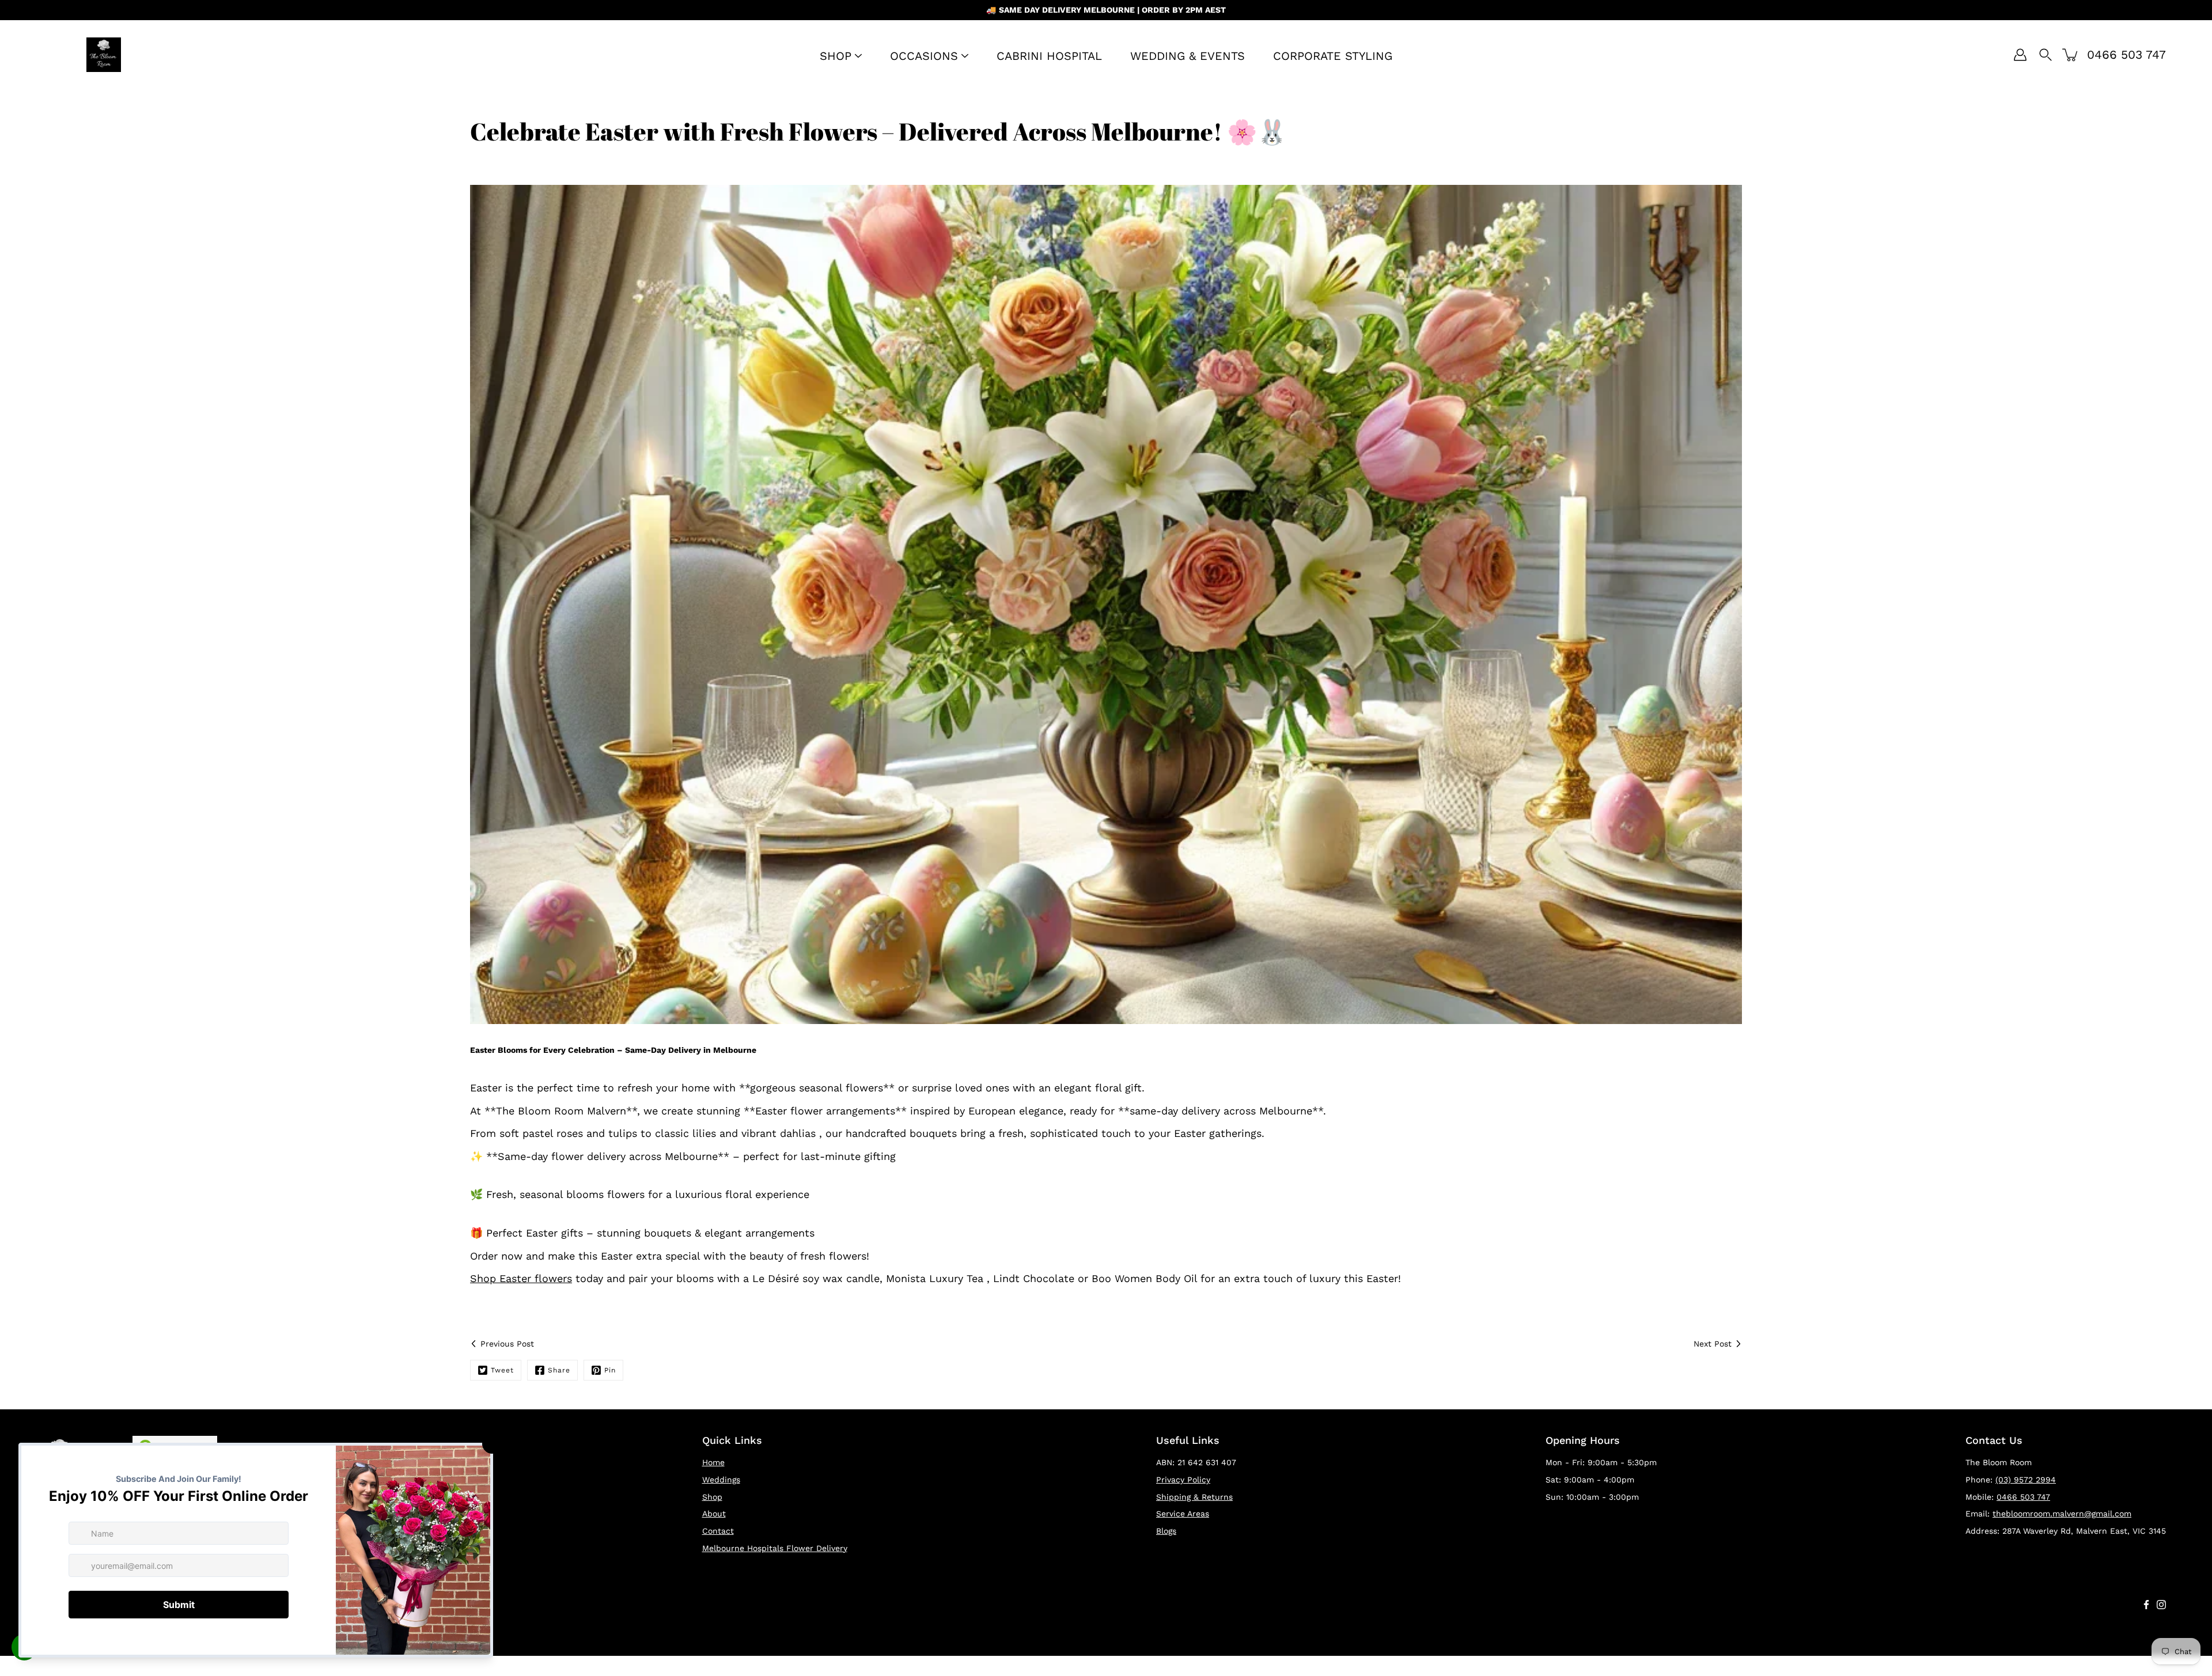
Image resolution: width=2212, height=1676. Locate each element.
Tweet (502, 1370)
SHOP (836, 56)
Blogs (1166, 1531)
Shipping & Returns (1194, 1497)
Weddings (721, 1480)
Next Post (1713, 1344)
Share (559, 1370)
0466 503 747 (2023, 1497)
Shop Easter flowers (521, 1278)
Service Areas (1183, 1514)
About (714, 1514)
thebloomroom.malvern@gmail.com (2062, 1514)
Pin (610, 1370)
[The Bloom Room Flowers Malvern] (104, 55)
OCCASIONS (924, 56)
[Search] (2046, 55)
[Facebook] (2146, 1605)
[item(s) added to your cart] (2071, 55)
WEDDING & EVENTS (1188, 56)
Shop (712, 1497)
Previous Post (507, 1344)
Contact (718, 1531)
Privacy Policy (1183, 1480)
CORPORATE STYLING (1333, 56)
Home (713, 1462)
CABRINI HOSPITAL (1049, 56)
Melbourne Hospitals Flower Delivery (775, 1548)
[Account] (2020, 55)
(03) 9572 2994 (2026, 1480)
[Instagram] (2161, 1605)
